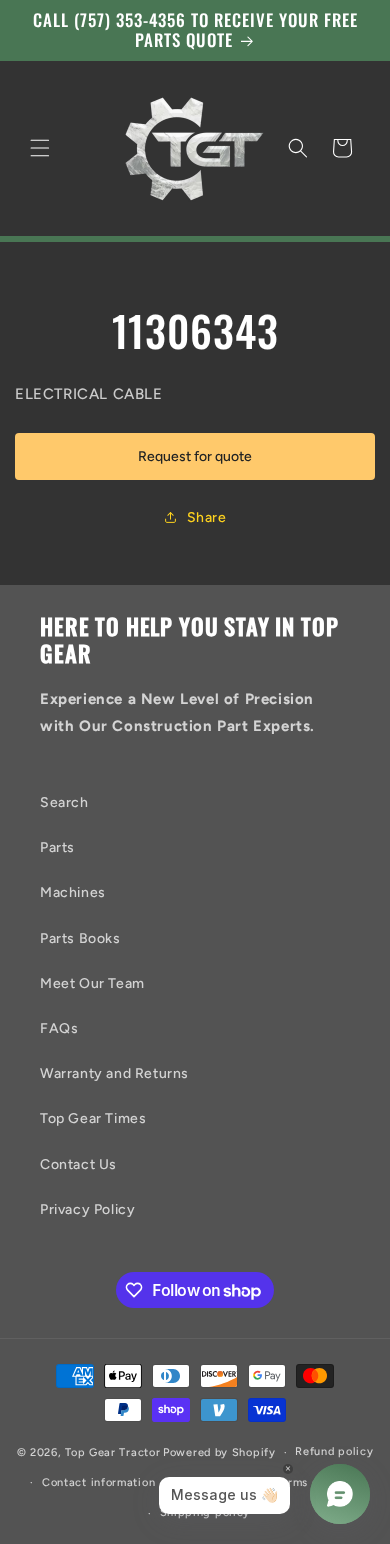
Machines (73, 892)
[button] (40, 148)
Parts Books (80, 938)
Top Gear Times (93, 1118)
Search (64, 802)
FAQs (59, 1028)
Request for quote (195, 456)
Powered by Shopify (219, 1452)
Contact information (98, 1482)
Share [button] (207, 517)
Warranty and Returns (114, 1073)
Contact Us (78, 1164)
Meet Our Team (92, 983)
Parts (57, 847)
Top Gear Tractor (112, 1452)
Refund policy (334, 1451)
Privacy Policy (87, 1209)
